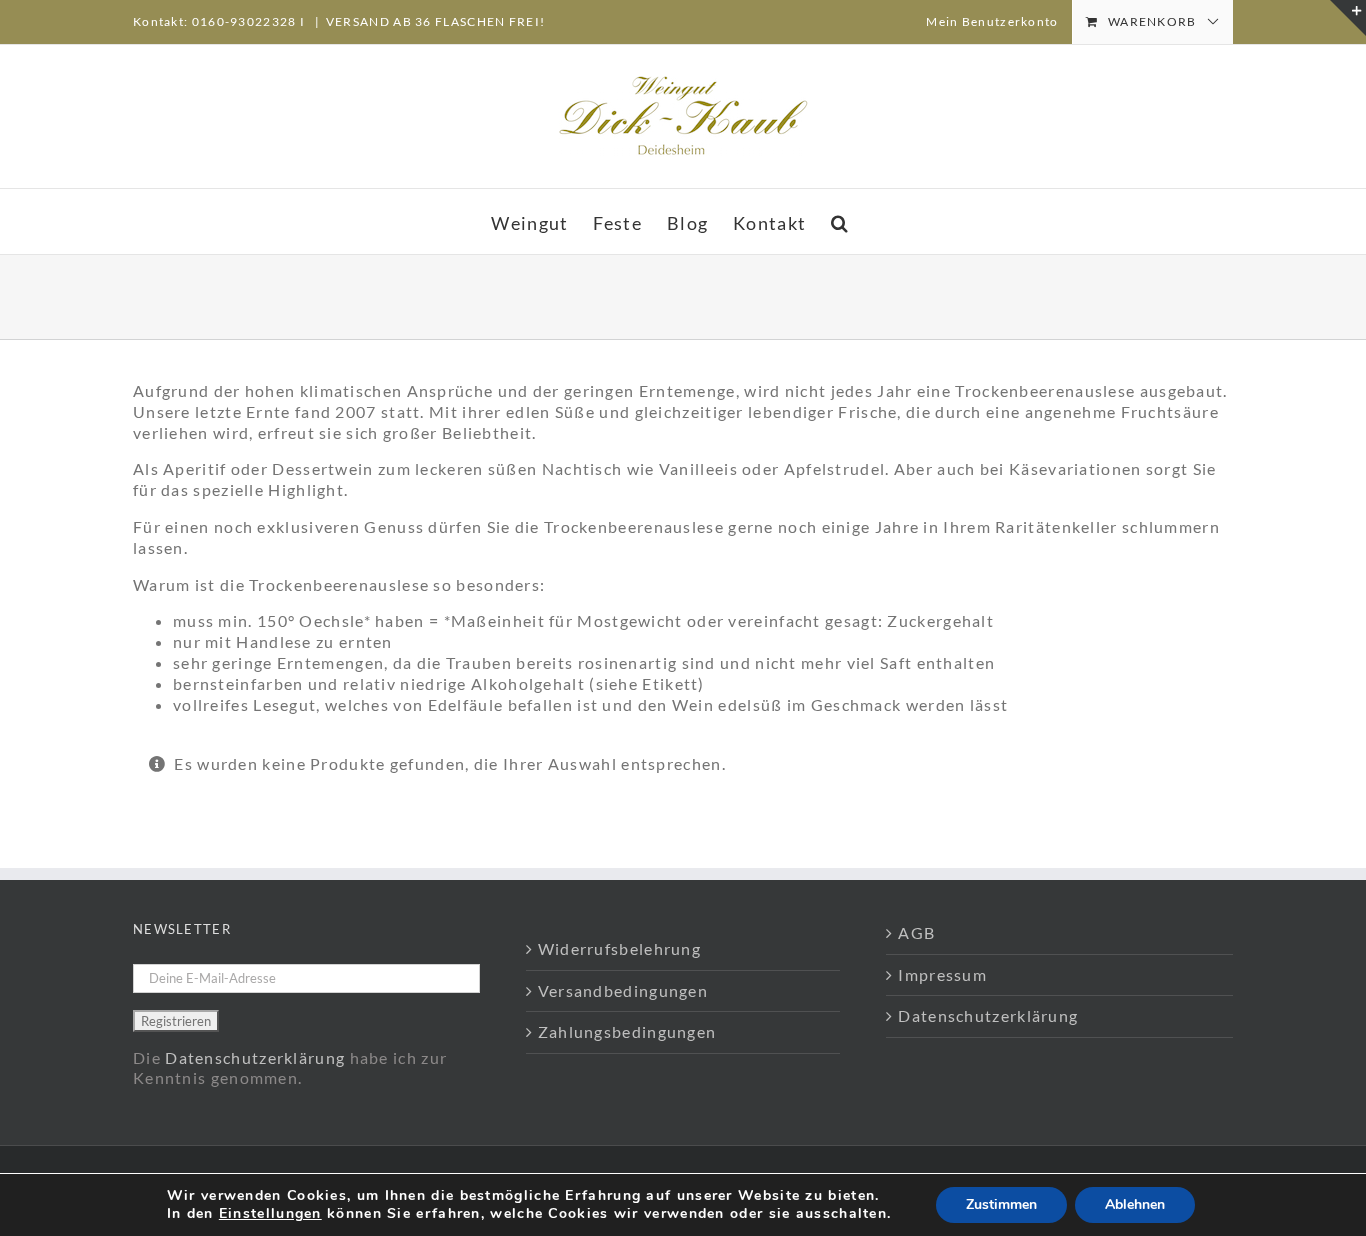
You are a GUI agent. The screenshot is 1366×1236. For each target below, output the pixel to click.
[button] (840, 221)
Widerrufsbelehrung (619, 948)
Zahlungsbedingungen (627, 1031)
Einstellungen (270, 1214)
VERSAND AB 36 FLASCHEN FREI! (435, 21)
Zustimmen (1001, 1204)
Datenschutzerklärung (255, 1057)
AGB (916, 932)
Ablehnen (1135, 1204)
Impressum (942, 974)
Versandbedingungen (623, 990)
